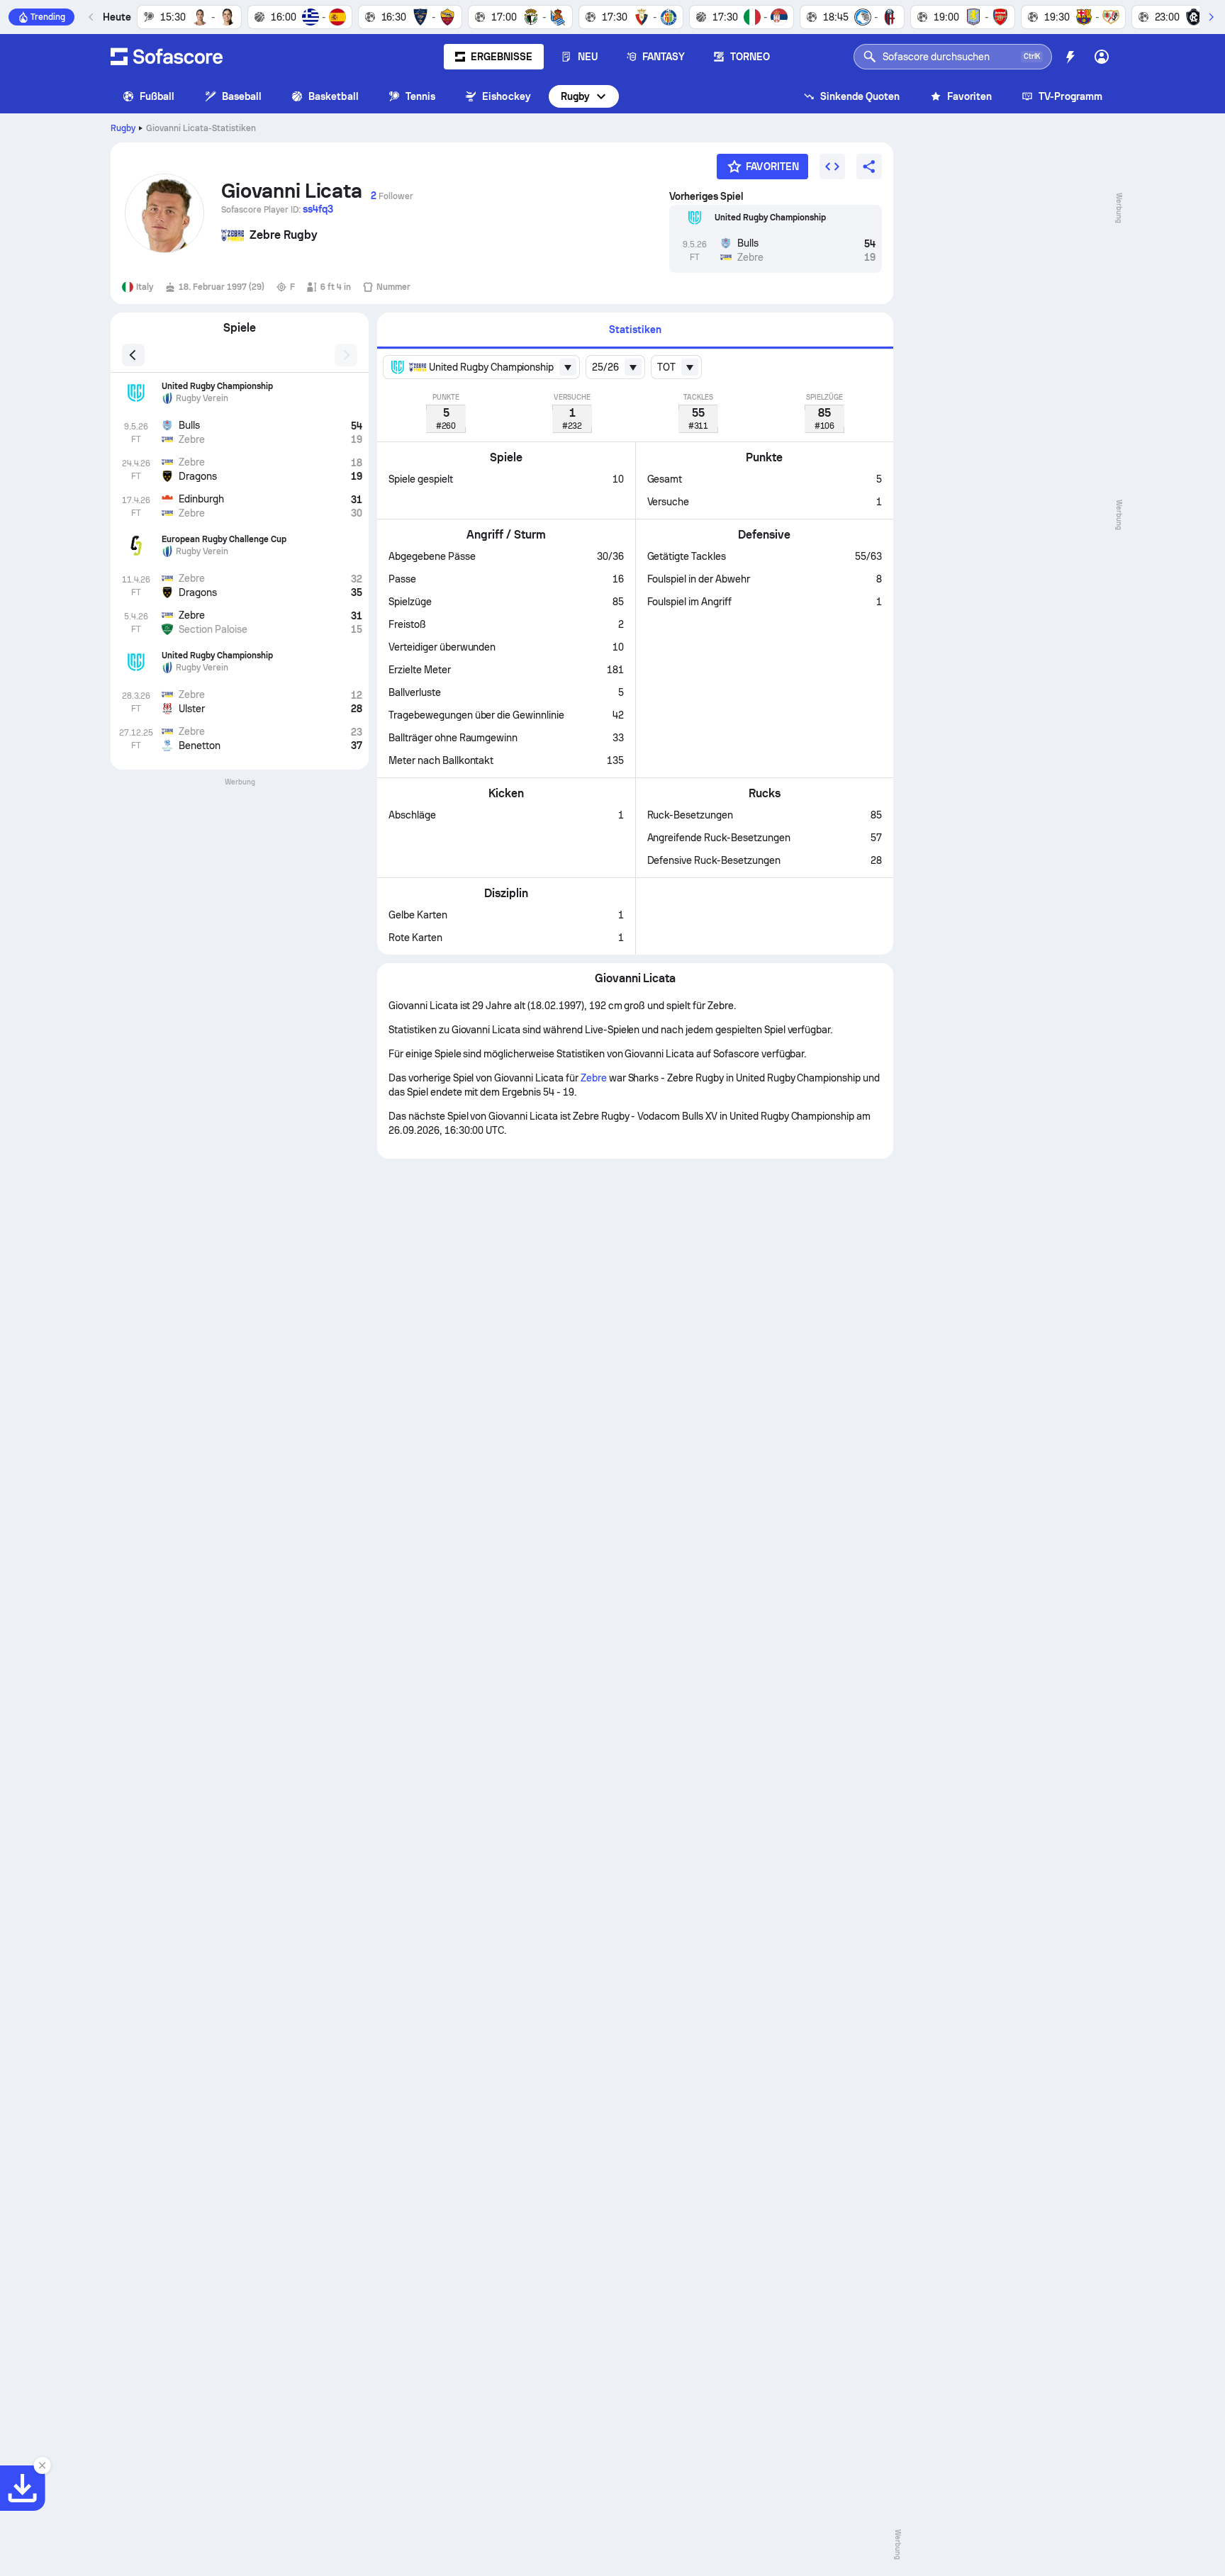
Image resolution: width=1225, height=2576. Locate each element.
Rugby (575, 96)
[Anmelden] (1102, 57)
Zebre (594, 1078)
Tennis (420, 96)
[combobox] (481, 367)
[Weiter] (1211, 17)
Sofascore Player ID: (277, 209)
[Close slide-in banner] (43, 2465)
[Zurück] (91, 17)
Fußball (157, 96)
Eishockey (507, 96)
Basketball (334, 96)
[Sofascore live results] (167, 57)
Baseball (242, 96)
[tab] (635, 331)
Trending (48, 17)
